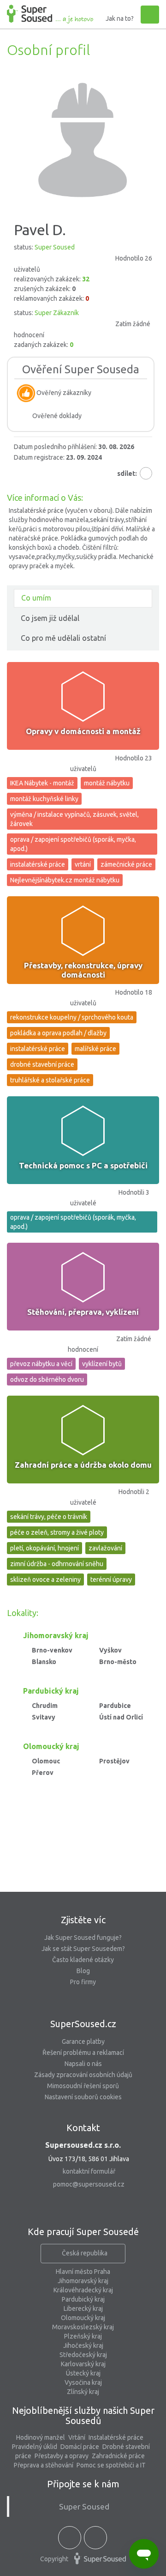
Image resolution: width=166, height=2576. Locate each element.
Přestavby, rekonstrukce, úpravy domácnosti (83, 970)
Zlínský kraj (83, 2392)
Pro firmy (83, 1982)
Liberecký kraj (83, 2309)
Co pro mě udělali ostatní (63, 638)
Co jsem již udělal (50, 618)
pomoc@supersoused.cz (89, 2184)
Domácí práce (80, 2447)
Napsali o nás (83, 2064)
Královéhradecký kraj (83, 2290)
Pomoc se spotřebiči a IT (111, 2465)
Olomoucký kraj (83, 2318)
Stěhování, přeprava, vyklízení (83, 1312)
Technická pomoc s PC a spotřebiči (83, 1165)
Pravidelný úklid (35, 2447)
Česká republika (85, 2253)
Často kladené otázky (83, 1960)
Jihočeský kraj (83, 2345)
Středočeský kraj (83, 2355)
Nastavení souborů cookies (83, 2097)
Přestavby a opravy (62, 2456)
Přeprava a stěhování (44, 2465)
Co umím (36, 598)
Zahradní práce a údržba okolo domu (83, 1465)
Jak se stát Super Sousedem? (83, 1949)
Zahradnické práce (118, 2456)
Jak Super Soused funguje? (83, 1938)
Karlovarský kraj (83, 2364)
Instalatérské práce (116, 2437)
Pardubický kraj (83, 2299)
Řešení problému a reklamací (83, 2053)
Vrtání (77, 2437)
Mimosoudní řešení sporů (83, 2086)
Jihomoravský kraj (83, 2281)
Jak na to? (120, 18)
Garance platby (83, 2041)
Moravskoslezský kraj (83, 2327)
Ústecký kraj (83, 2373)
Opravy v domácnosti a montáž (83, 731)
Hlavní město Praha (83, 2272)
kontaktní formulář (89, 2171)
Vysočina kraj (83, 2382)
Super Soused (84, 2506)
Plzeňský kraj (83, 2336)
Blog (83, 1971)
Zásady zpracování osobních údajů (83, 2075)
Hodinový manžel (41, 2437)
